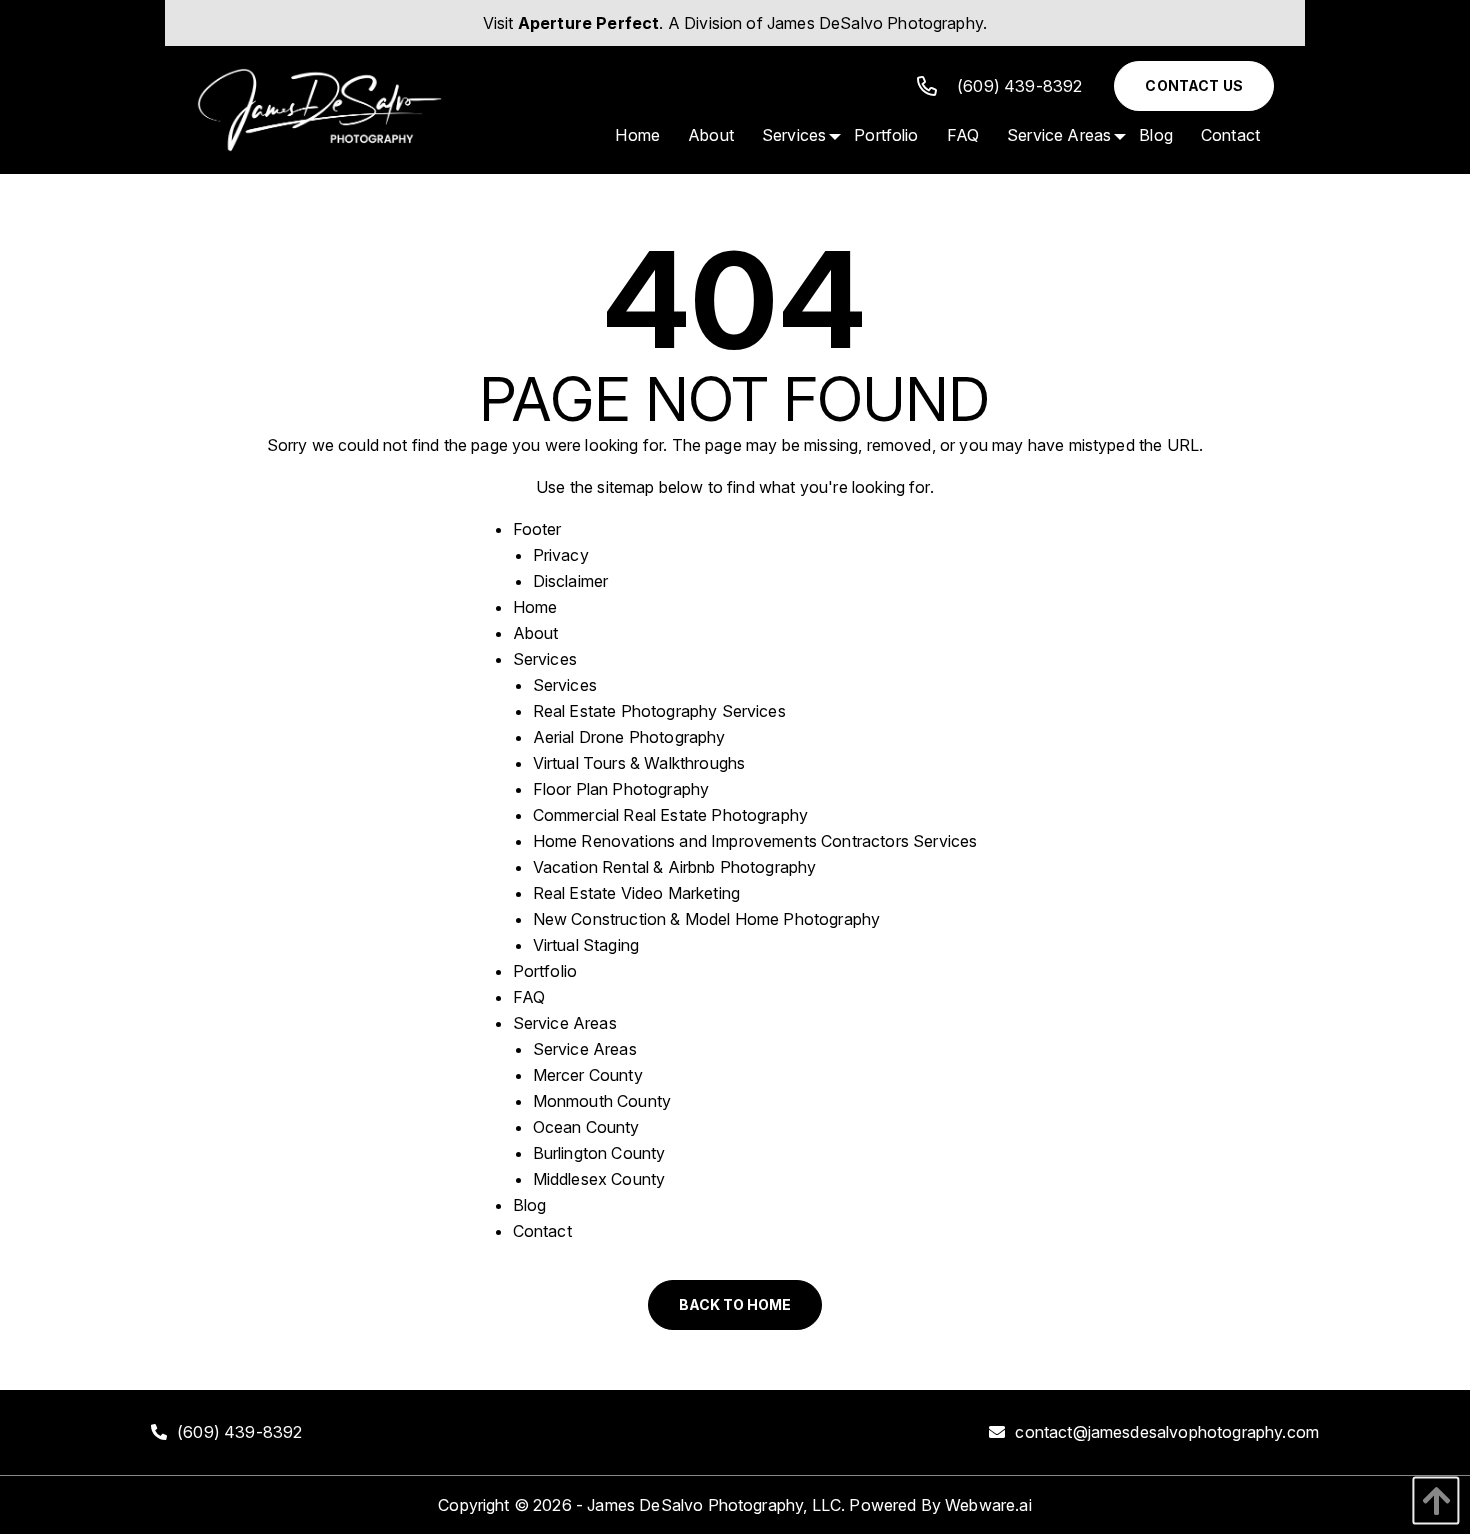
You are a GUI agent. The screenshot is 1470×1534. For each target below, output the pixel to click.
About (536, 633)
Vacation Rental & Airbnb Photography (675, 867)
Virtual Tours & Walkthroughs (639, 763)
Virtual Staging (586, 945)
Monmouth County (602, 1101)
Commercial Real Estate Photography (670, 815)
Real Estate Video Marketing (636, 893)
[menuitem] (637, 135)
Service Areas (565, 1023)
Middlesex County (599, 1179)
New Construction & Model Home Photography (707, 919)
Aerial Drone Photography (629, 737)
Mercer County (588, 1075)
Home (535, 607)
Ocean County (586, 1127)
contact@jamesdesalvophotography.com (1167, 1432)
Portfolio (545, 971)
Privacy (561, 555)
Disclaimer (571, 581)
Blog (530, 1205)
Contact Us (1194, 85)
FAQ (529, 997)
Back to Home (735, 1304)
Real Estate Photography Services (659, 711)
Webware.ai (988, 1505)
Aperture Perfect (589, 23)
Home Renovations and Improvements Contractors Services (755, 841)
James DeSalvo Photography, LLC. (716, 1505)
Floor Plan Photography (621, 789)
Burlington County (599, 1153)
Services (545, 659)
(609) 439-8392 (1019, 86)
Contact (542, 1231)
